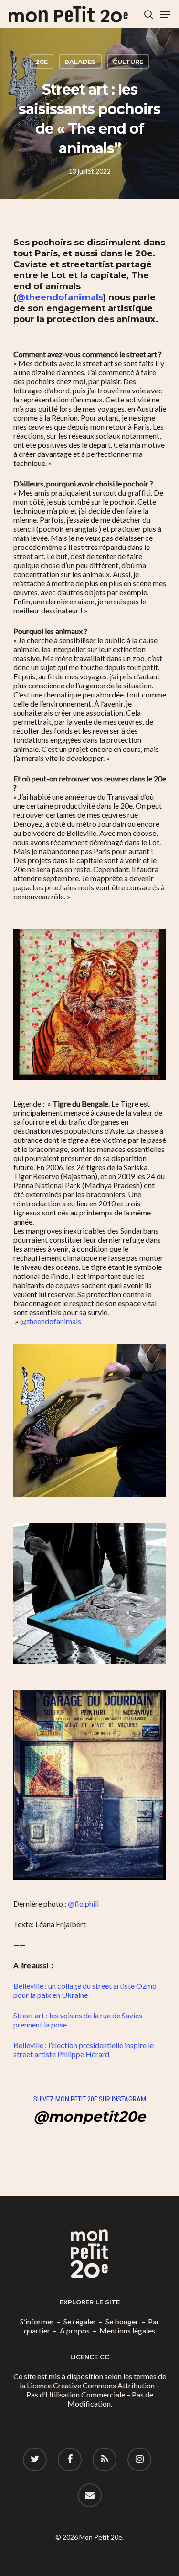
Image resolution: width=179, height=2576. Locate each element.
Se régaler (80, 2321)
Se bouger (122, 2321)
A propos (75, 2330)
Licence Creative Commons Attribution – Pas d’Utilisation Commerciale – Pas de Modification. (93, 2394)
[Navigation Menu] (165, 14)
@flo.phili (83, 1904)
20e (42, 62)
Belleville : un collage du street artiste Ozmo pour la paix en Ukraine (85, 1990)
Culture (128, 62)
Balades (80, 62)
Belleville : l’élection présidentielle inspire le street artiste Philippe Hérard (84, 2049)
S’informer (37, 2321)
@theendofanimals (60, 297)
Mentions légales (127, 2330)
